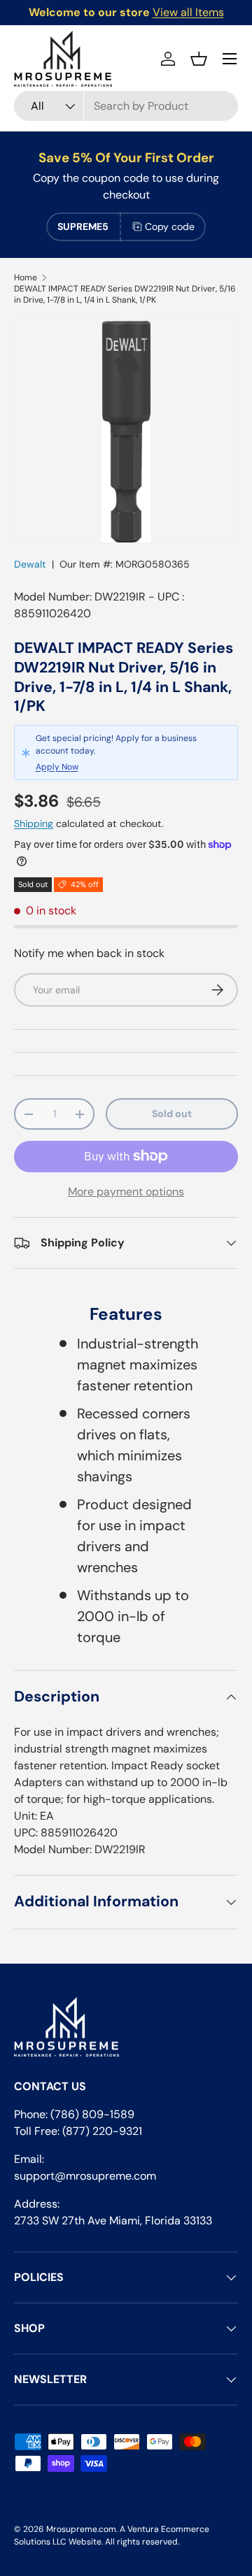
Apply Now (57, 767)
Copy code (170, 226)
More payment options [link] (126, 1192)
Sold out (172, 1114)
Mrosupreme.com (81, 2529)
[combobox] (126, 106)
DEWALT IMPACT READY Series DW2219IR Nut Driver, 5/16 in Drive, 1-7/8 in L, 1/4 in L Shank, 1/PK (125, 294)
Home (26, 278)
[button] (199, 59)
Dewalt (30, 564)
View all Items (188, 12)
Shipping (34, 823)
